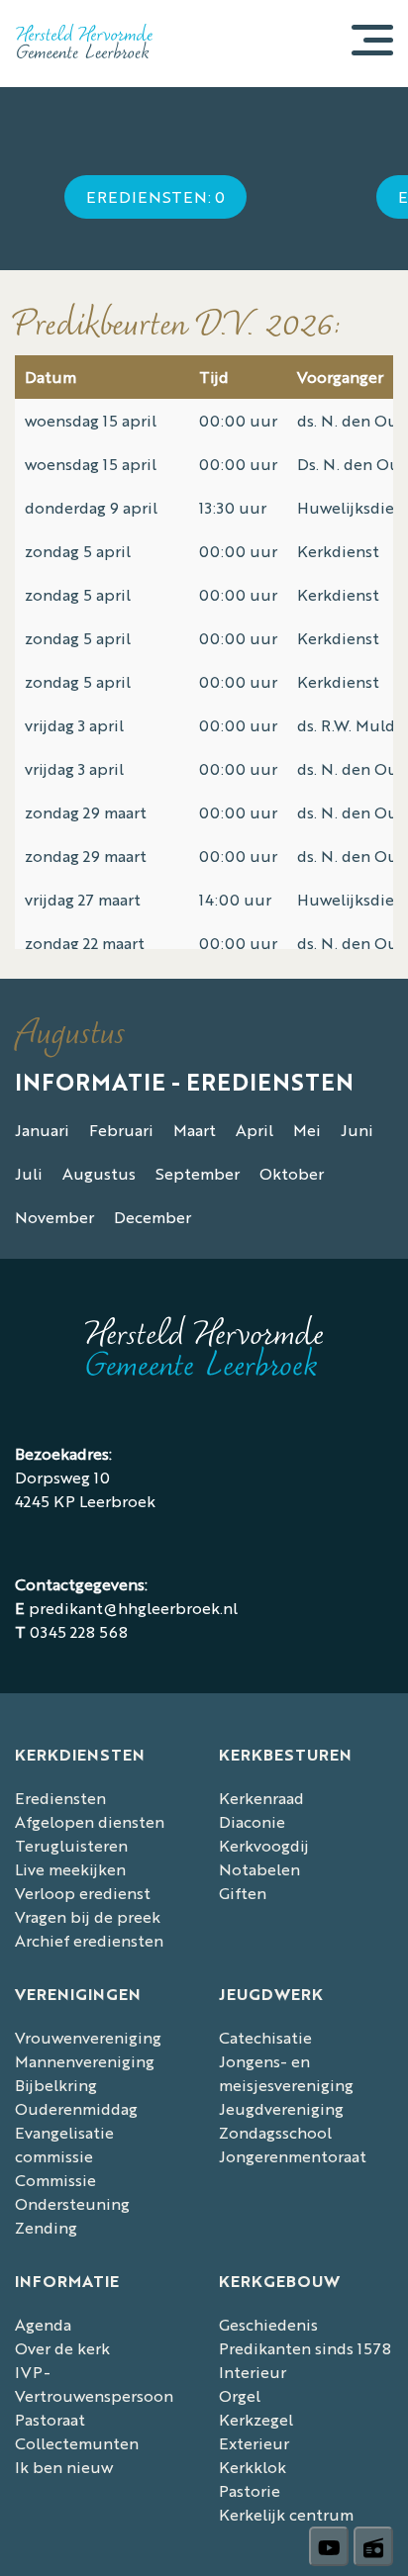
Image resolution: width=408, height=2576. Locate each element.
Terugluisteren (71, 1845)
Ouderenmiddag (76, 2108)
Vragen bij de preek (88, 1916)
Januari (42, 1130)
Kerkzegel (256, 2419)
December (153, 1217)
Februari (121, 1130)
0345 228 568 (79, 1631)
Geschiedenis (268, 2324)
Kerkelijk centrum (286, 2514)
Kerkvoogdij (264, 1845)
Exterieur (254, 2443)
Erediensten (60, 1798)
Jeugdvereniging (281, 2108)
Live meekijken (70, 1869)
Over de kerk (62, 2348)
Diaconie (252, 1821)
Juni (357, 1130)
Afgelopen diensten (90, 1821)
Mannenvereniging (85, 2061)
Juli (29, 1173)
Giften (243, 1893)
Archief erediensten (89, 1940)
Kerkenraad (261, 1798)
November (54, 1217)
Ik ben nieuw (64, 2467)
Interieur (253, 2372)
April (255, 1130)
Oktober (292, 1173)
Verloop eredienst (83, 1893)
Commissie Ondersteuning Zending (72, 2203)
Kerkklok (253, 2467)
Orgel (240, 2395)
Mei (307, 1130)
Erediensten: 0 (155, 196)
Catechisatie (265, 2037)
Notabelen (259, 1869)
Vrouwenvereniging (88, 2037)
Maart (195, 1130)
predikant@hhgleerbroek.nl (133, 1608)
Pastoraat (50, 2419)
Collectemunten (77, 2443)
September (198, 1173)
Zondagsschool (275, 2132)
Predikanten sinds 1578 (305, 2348)
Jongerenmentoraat (293, 2156)
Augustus (99, 1173)
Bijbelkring (56, 2085)
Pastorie (250, 2490)
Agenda (43, 2324)
